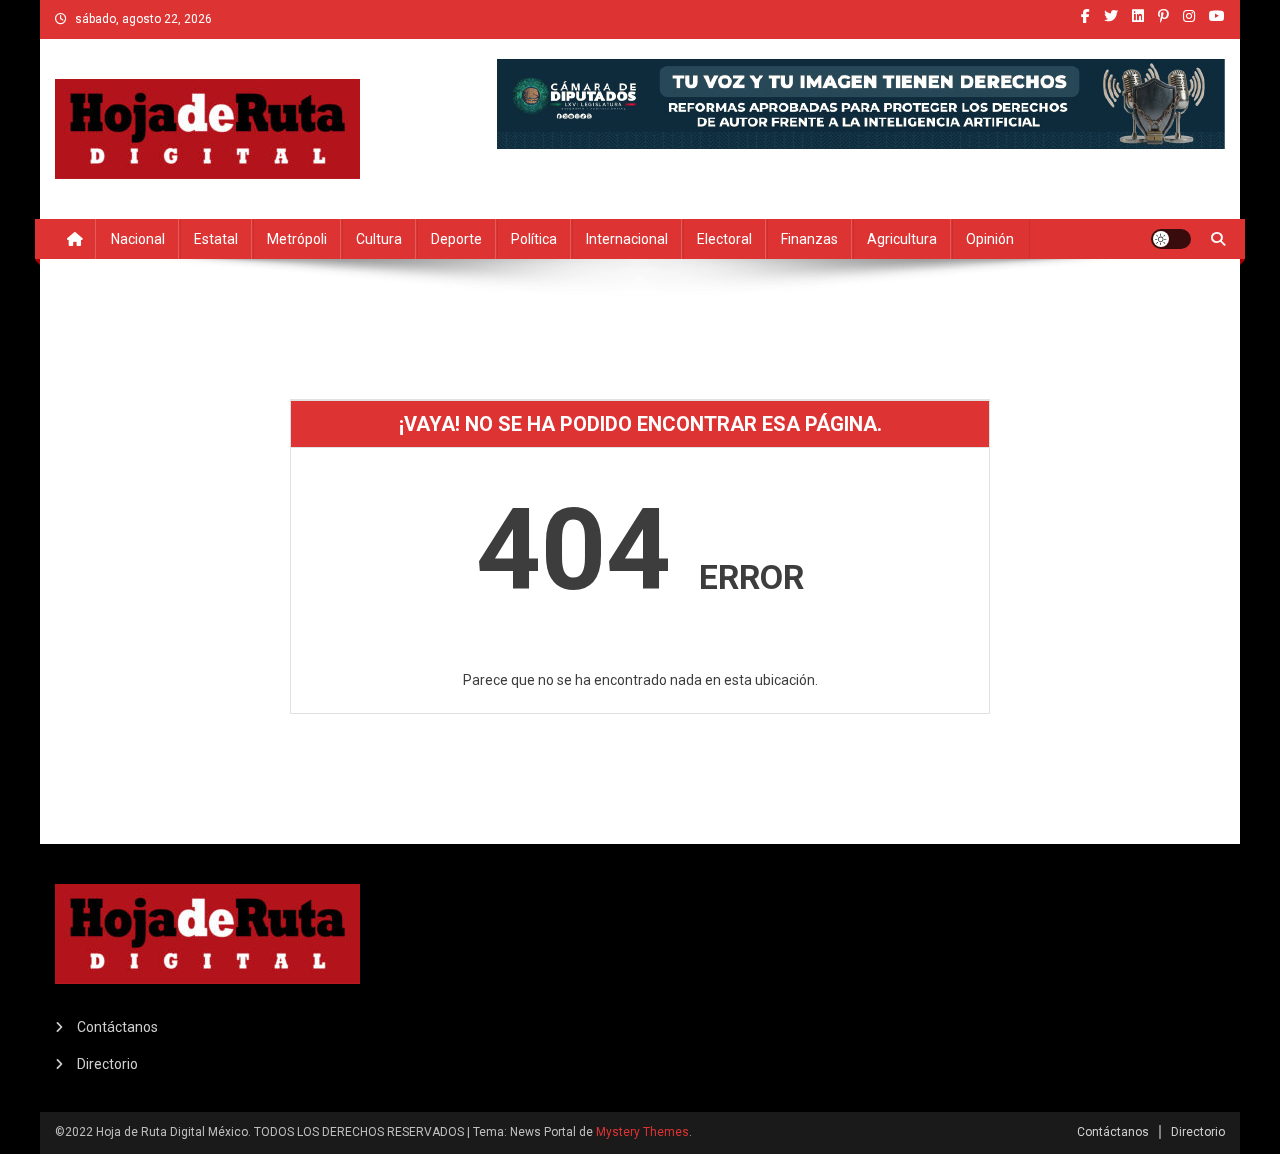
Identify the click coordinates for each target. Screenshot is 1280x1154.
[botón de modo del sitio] (1171, 239)
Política (534, 239)
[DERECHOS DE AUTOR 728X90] (861, 102)
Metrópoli (297, 239)
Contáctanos (117, 1027)
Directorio (107, 1064)
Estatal (216, 239)
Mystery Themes (642, 1132)
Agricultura (902, 239)
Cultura (379, 239)
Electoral (724, 239)
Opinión (990, 239)
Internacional (627, 239)
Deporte (456, 239)
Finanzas (809, 239)
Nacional (138, 239)
